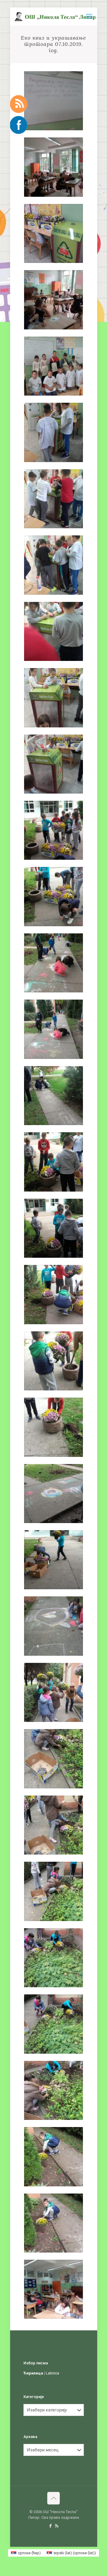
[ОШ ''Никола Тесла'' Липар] (56, 16)
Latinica (52, 2373)
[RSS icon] (57, 2526)
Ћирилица (33, 2373)
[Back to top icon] (53, 2498)
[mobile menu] (89, 16)
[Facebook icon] (50, 2526)
